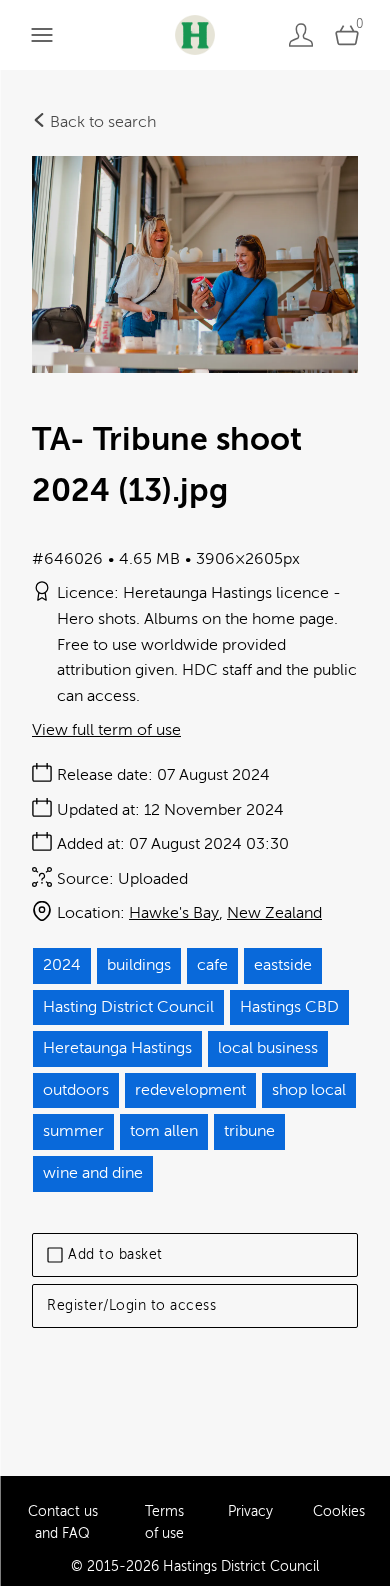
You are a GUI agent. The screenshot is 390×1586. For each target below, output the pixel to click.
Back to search (101, 122)
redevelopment (190, 1090)
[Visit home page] (195, 34)
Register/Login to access (131, 1305)
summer (73, 1131)
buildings (139, 965)
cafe (212, 965)
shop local (309, 1090)
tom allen (164, 1131)
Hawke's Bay (174, 913)
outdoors (76, 1090)
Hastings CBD (289, 1007)
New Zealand (274, 913)
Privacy (250, 1511)
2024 (62, 965)
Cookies (339, 1511)
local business (268, 1048)
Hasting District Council (128, 1007)
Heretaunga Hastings (117, 1048)
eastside (283, 965)
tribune (249, 1131)
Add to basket (115, 1254)
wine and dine (93, 1173)
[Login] (301, 34)
